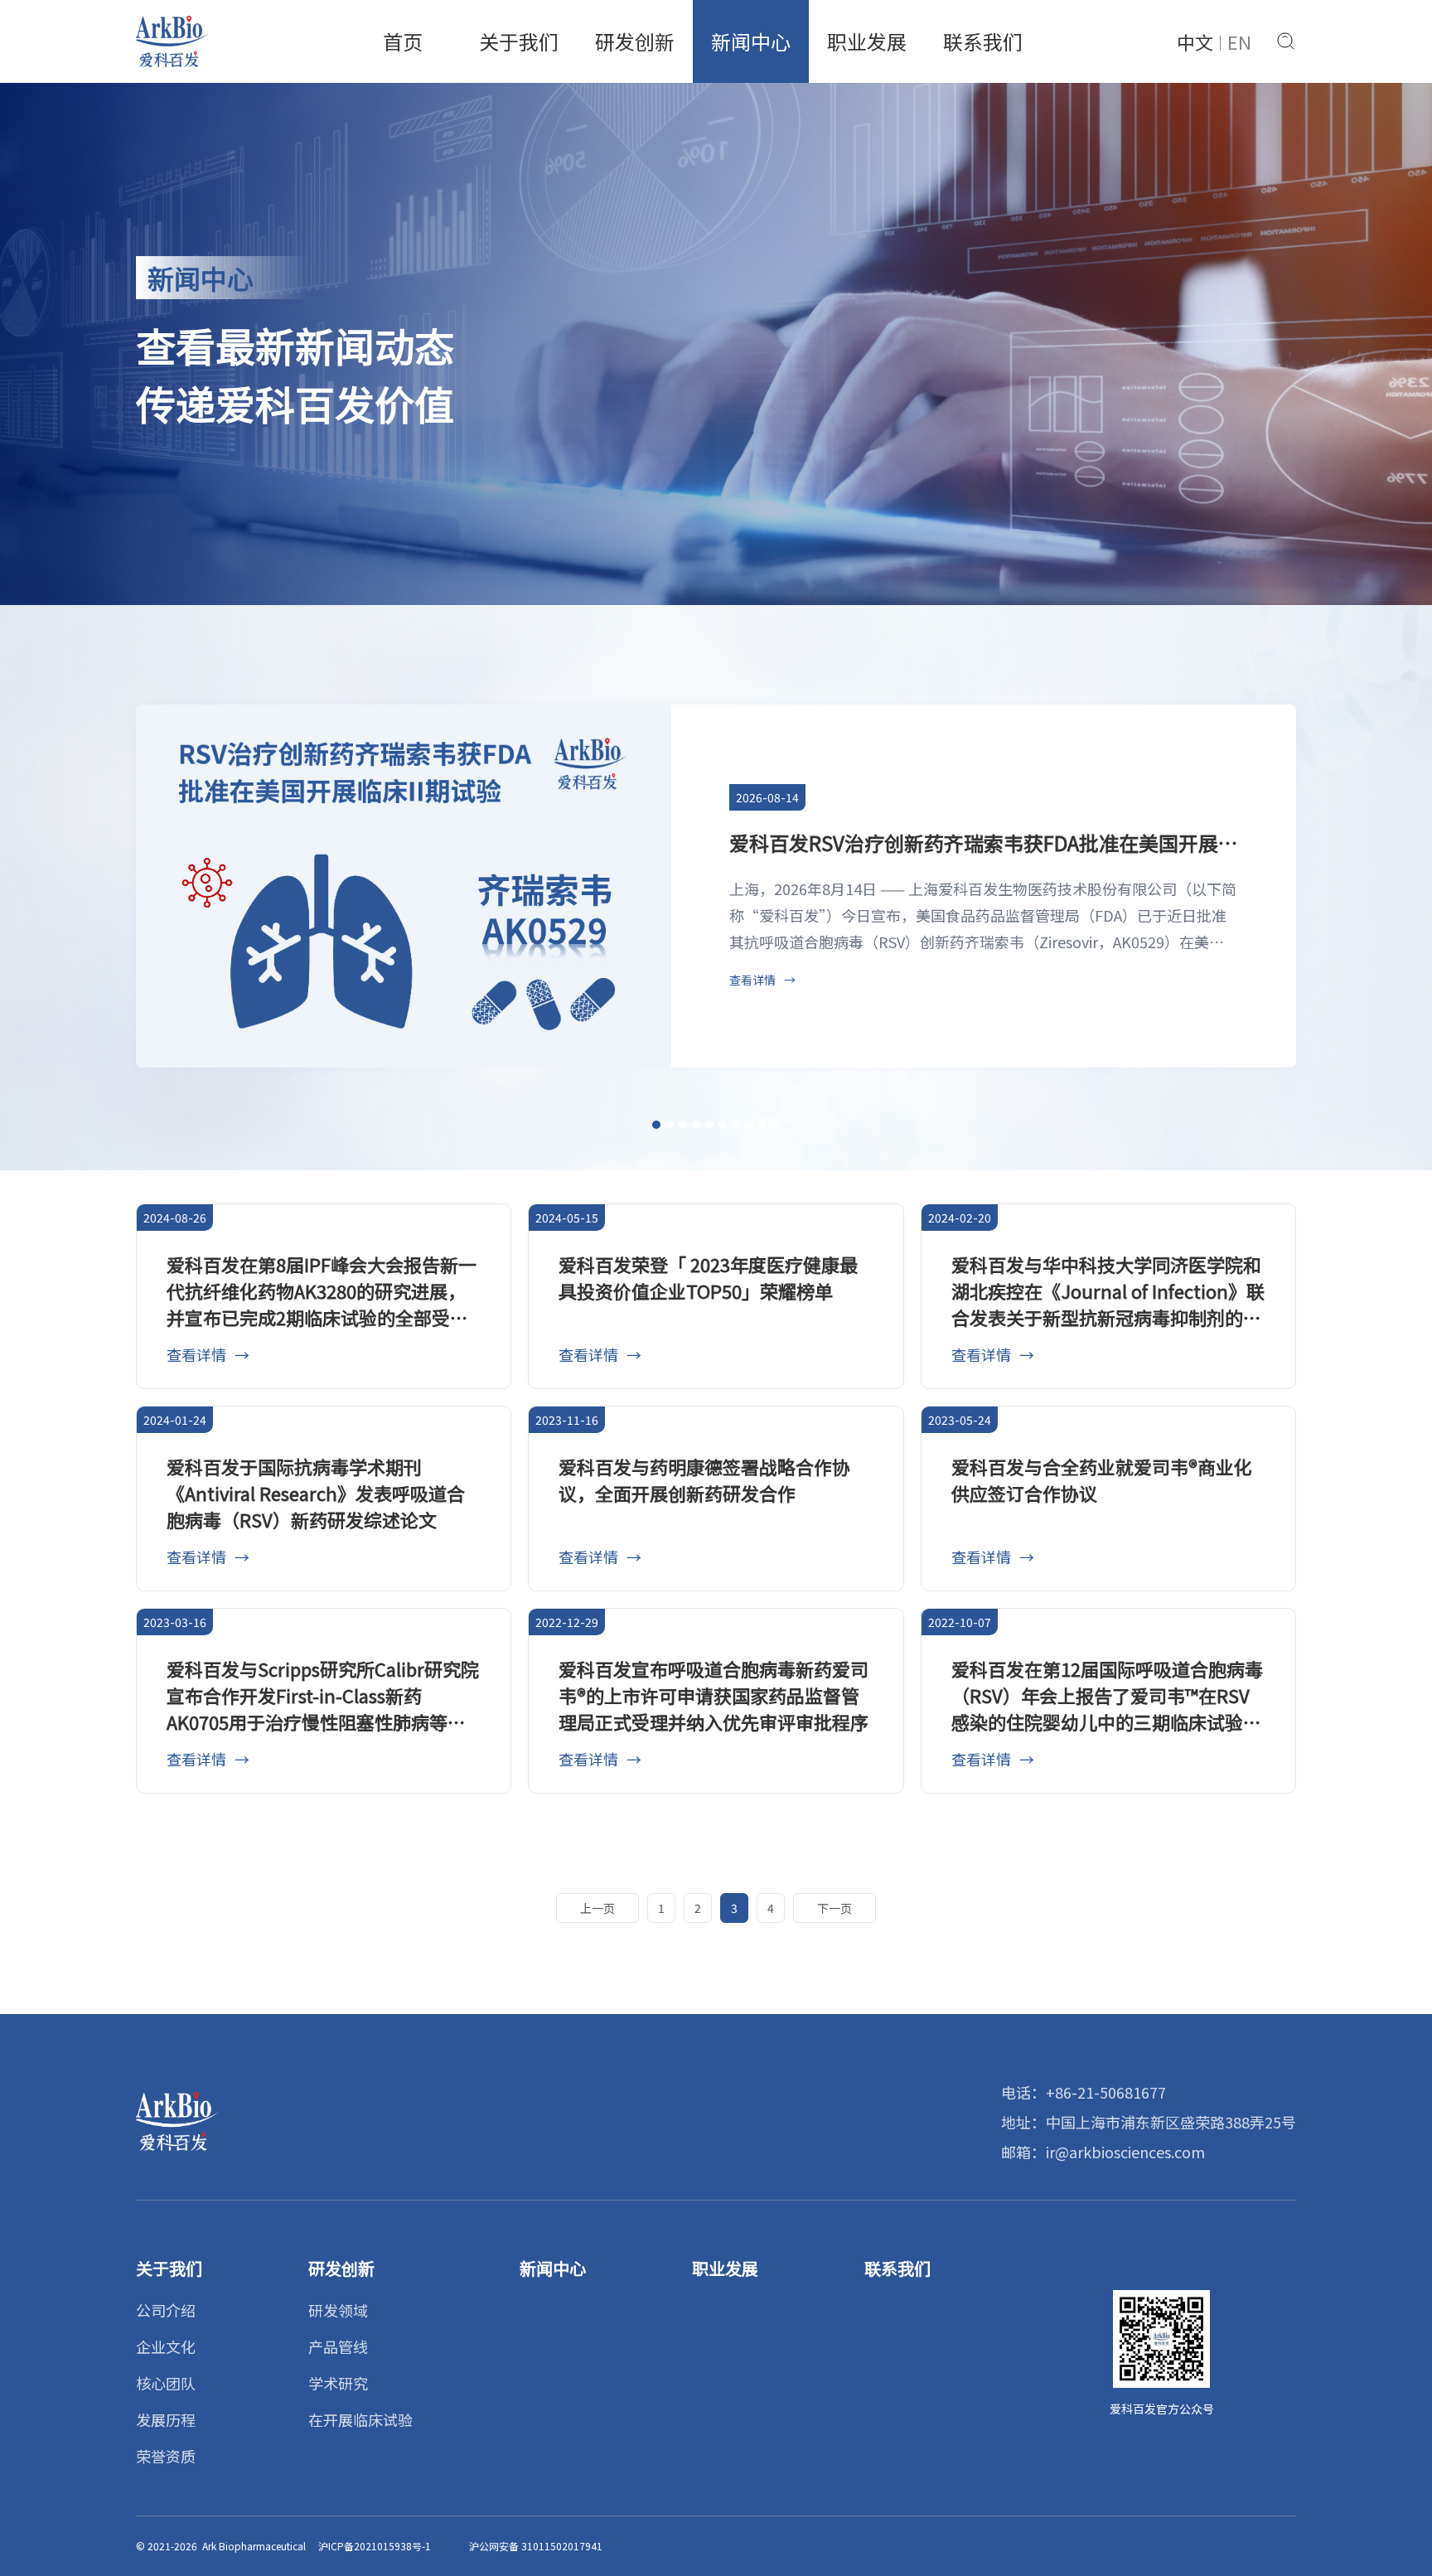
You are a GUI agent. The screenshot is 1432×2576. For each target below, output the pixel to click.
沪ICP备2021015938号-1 (375, 2546)
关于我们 (519, 41)
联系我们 (983, 41)
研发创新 (635, 41)
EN (1239, 41)
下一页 (835, 1908)
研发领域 (338, 2310)
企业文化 (166, 2346)
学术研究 (338, 2383)
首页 (403, 41)
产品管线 (338, 2346)
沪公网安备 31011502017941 (536, 2546)
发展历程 (166, 2419)
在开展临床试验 (360, 2419)
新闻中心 (751, 41)
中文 (1195, 41)
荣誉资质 (166, 2456)
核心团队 (166, 2383)
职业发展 (867, 41)
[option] (716, 886)
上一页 (597, 1908)
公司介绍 (166, 2310)
